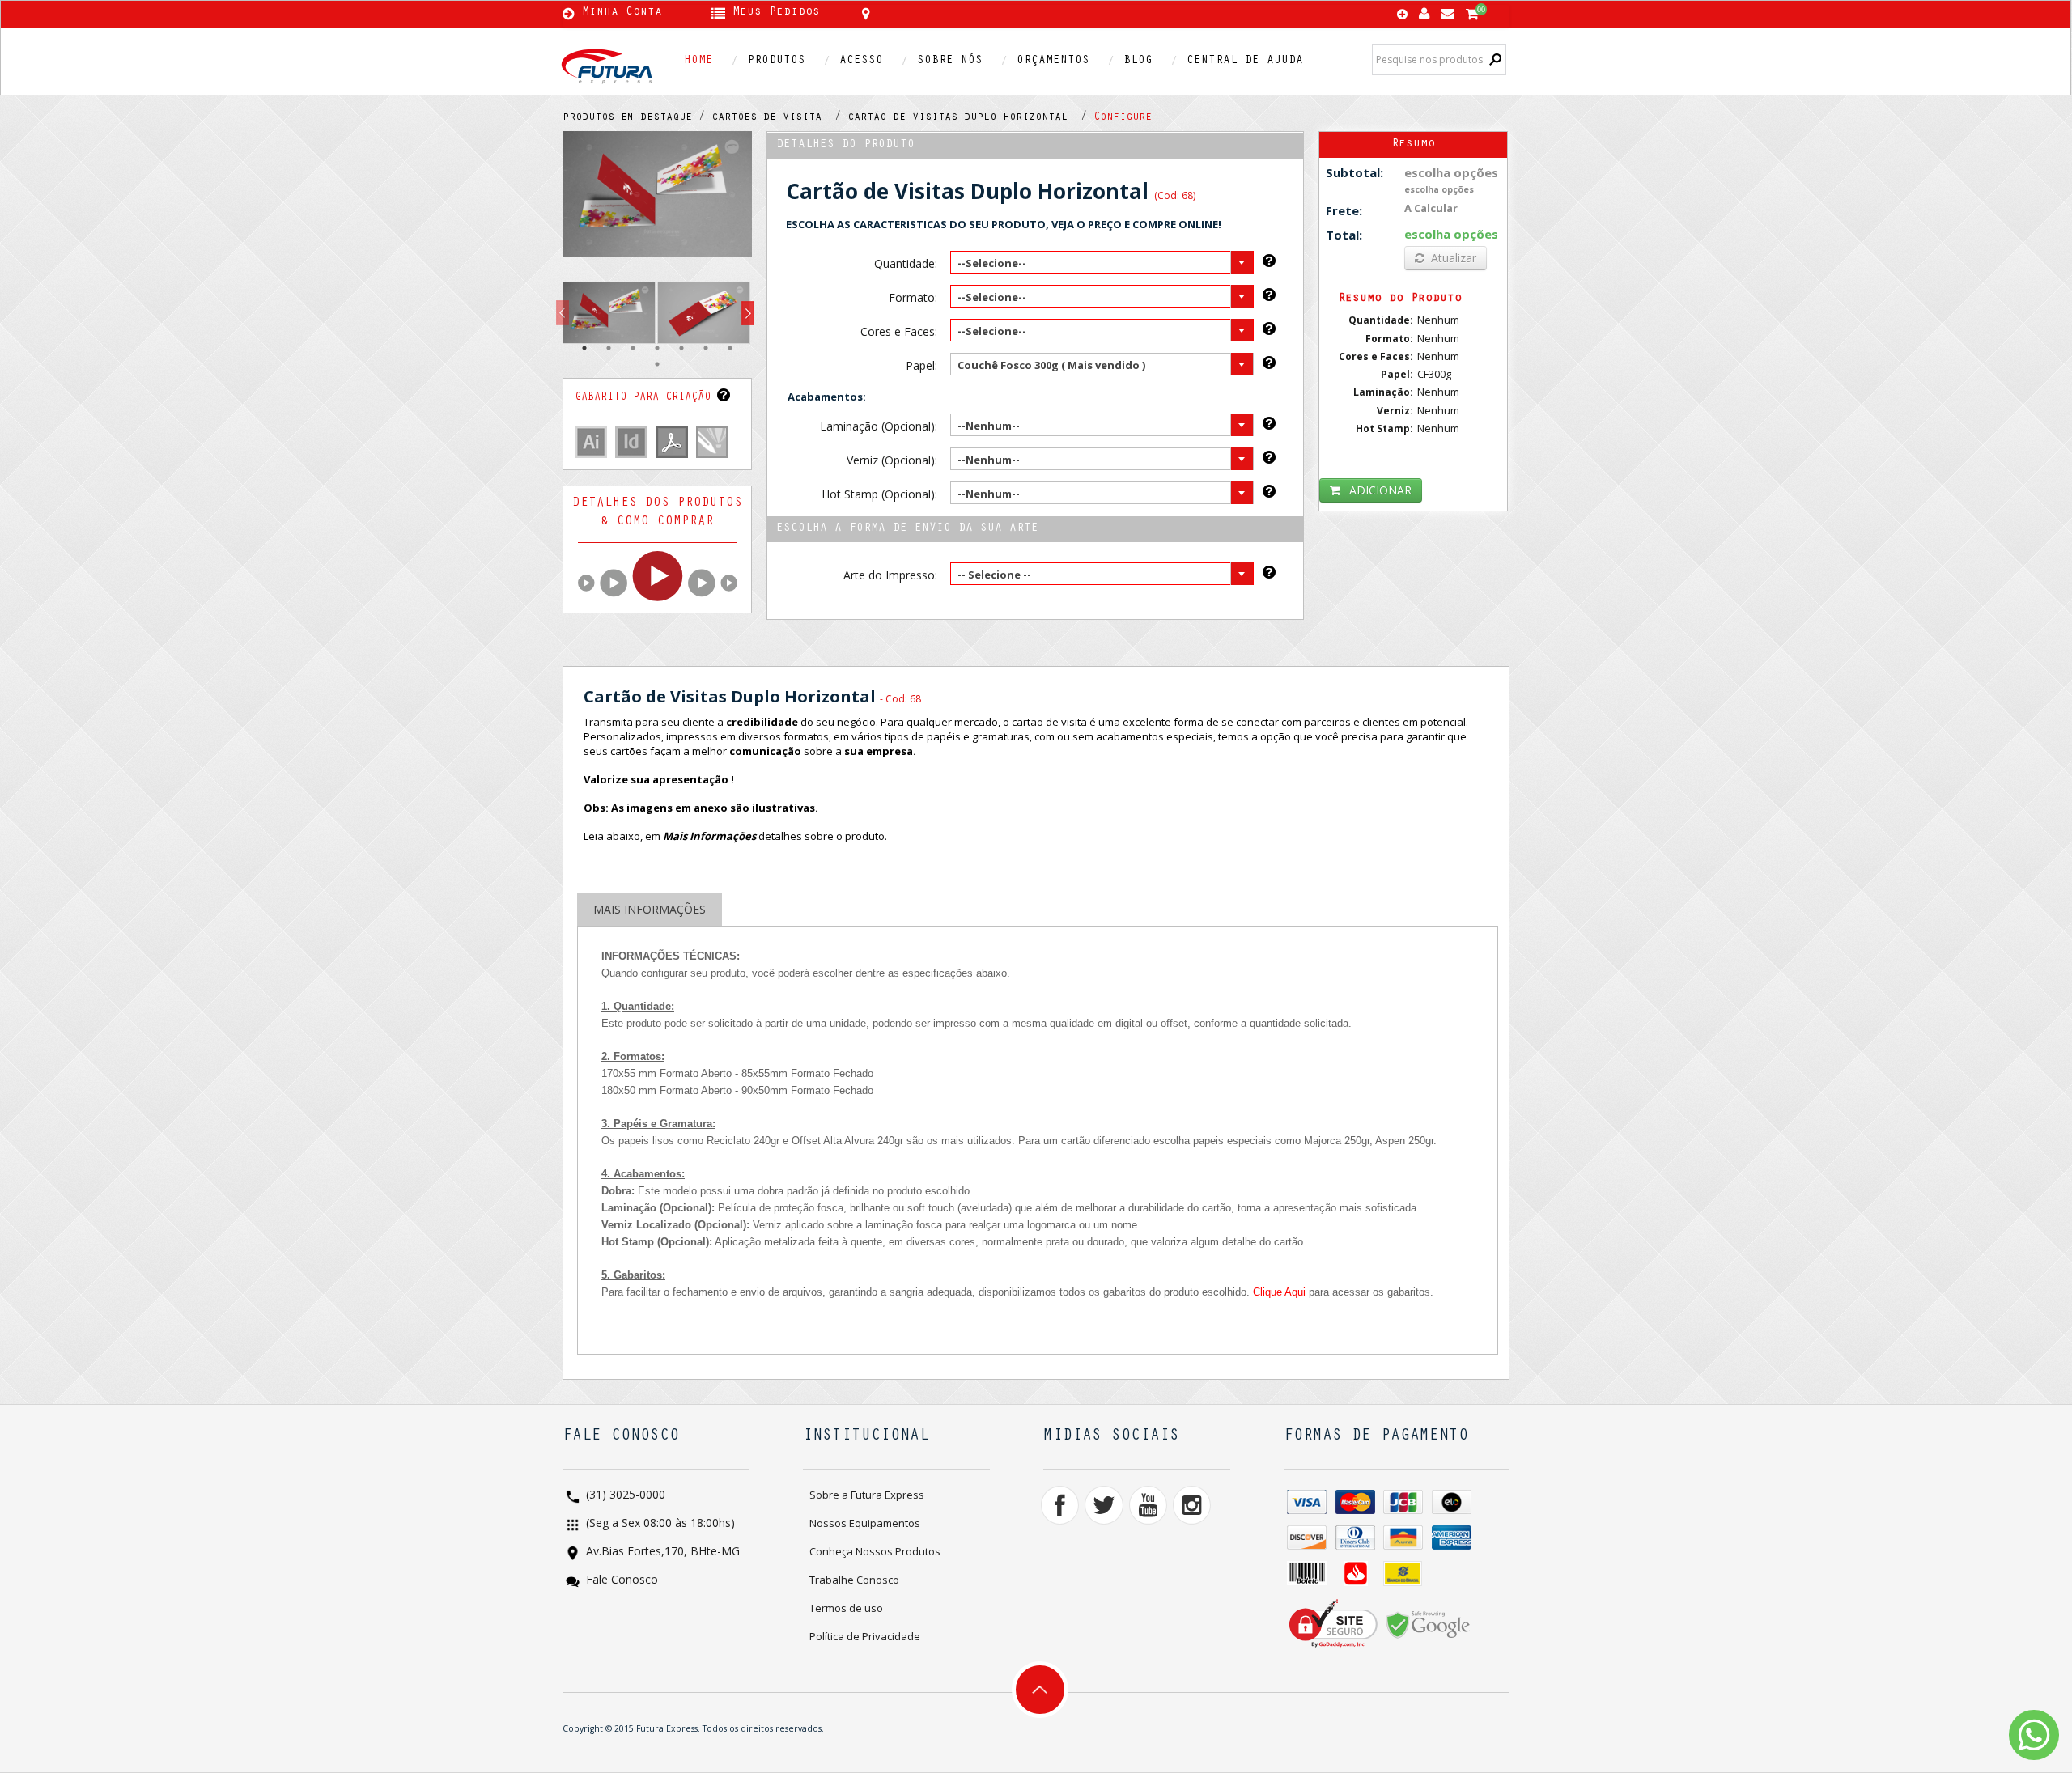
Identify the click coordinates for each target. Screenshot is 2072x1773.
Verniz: (1395, 411)
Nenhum (1438, 320)
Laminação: (1383, 392)
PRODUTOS (776, 61)
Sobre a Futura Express (867, 1495)
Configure (1123, 118)
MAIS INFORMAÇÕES (650, 909)
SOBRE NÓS (950, 61)
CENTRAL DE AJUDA (1245, 61)
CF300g (1434, 374)
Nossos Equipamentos (865, 1523)
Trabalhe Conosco (854, 1580)
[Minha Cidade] (981, 14)
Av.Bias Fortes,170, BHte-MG (661, 1552)
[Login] (1424, 10)
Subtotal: (1354, 172)
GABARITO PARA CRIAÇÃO (646, 398)
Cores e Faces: (898, 331)
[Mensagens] (1448, 10)
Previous (563, 314)
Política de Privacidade (865, 1636)
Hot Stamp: (1384, 428)
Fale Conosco (620, 1581)
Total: (1344, 235)
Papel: (921, 365)
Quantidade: (905, 263)
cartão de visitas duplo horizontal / (970, 118)
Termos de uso (846, 1608)
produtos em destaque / (637, 118)
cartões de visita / (779, 118)
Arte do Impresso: (890, 575)
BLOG (1138, 61)
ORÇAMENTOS (1053, 61)
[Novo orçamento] (1402, 15)
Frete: (1344, 210)
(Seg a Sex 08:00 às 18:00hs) (659, 1524)
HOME (698, 61)
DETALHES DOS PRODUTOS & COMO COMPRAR (657, 513)
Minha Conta (622, 13)
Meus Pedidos (776, 13)
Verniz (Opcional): (892, 460)
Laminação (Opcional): (878, 426)
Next (748, 314)
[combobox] (1102, 262)
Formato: (913, 297)
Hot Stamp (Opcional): (879, 494)
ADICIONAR (1380, 490)
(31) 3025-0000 (624, 1496)
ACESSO (861, 61)
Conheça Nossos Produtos (875, 1551)
